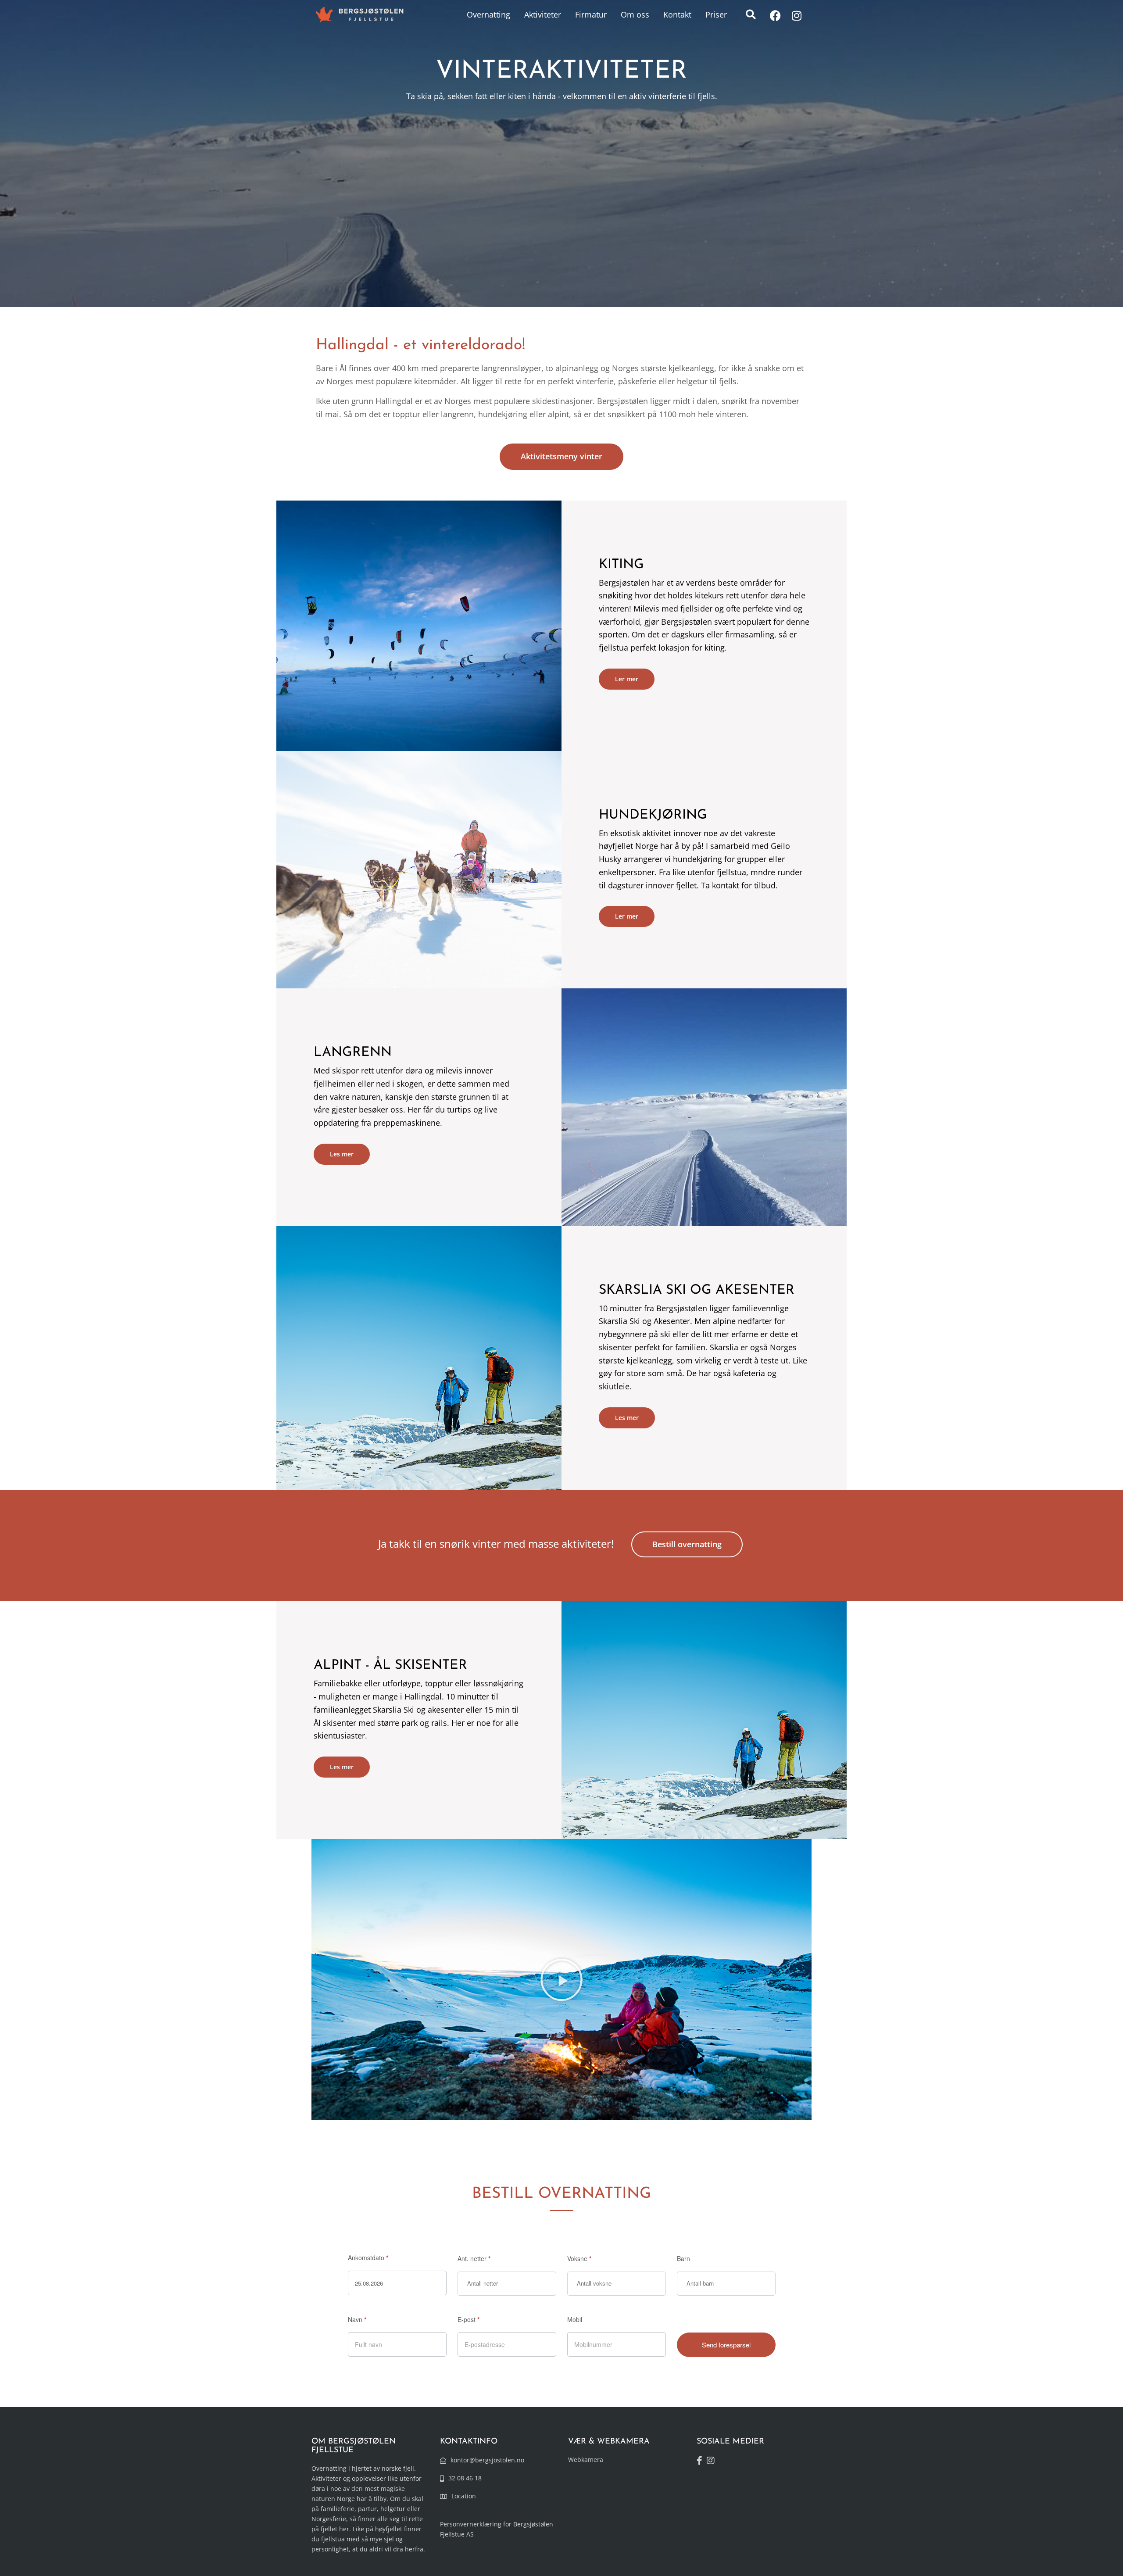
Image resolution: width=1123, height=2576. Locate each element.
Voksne (579, 2258)
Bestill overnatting (687, 1544)
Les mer (342, 1154)
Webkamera (586, 2460)
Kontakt (677, 14)
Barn (683, 2258)
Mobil (575, 2319)
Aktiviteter (543, 14)
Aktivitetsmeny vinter (561, 456)
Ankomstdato (368, 2258)
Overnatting (488, 14)
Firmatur (591, 14)
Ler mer (627, 679)
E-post (469, 2319)
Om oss (635, 14)
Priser (716, 14)
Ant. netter (474, 2258)
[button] (751, 14)
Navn (357, 2319)
